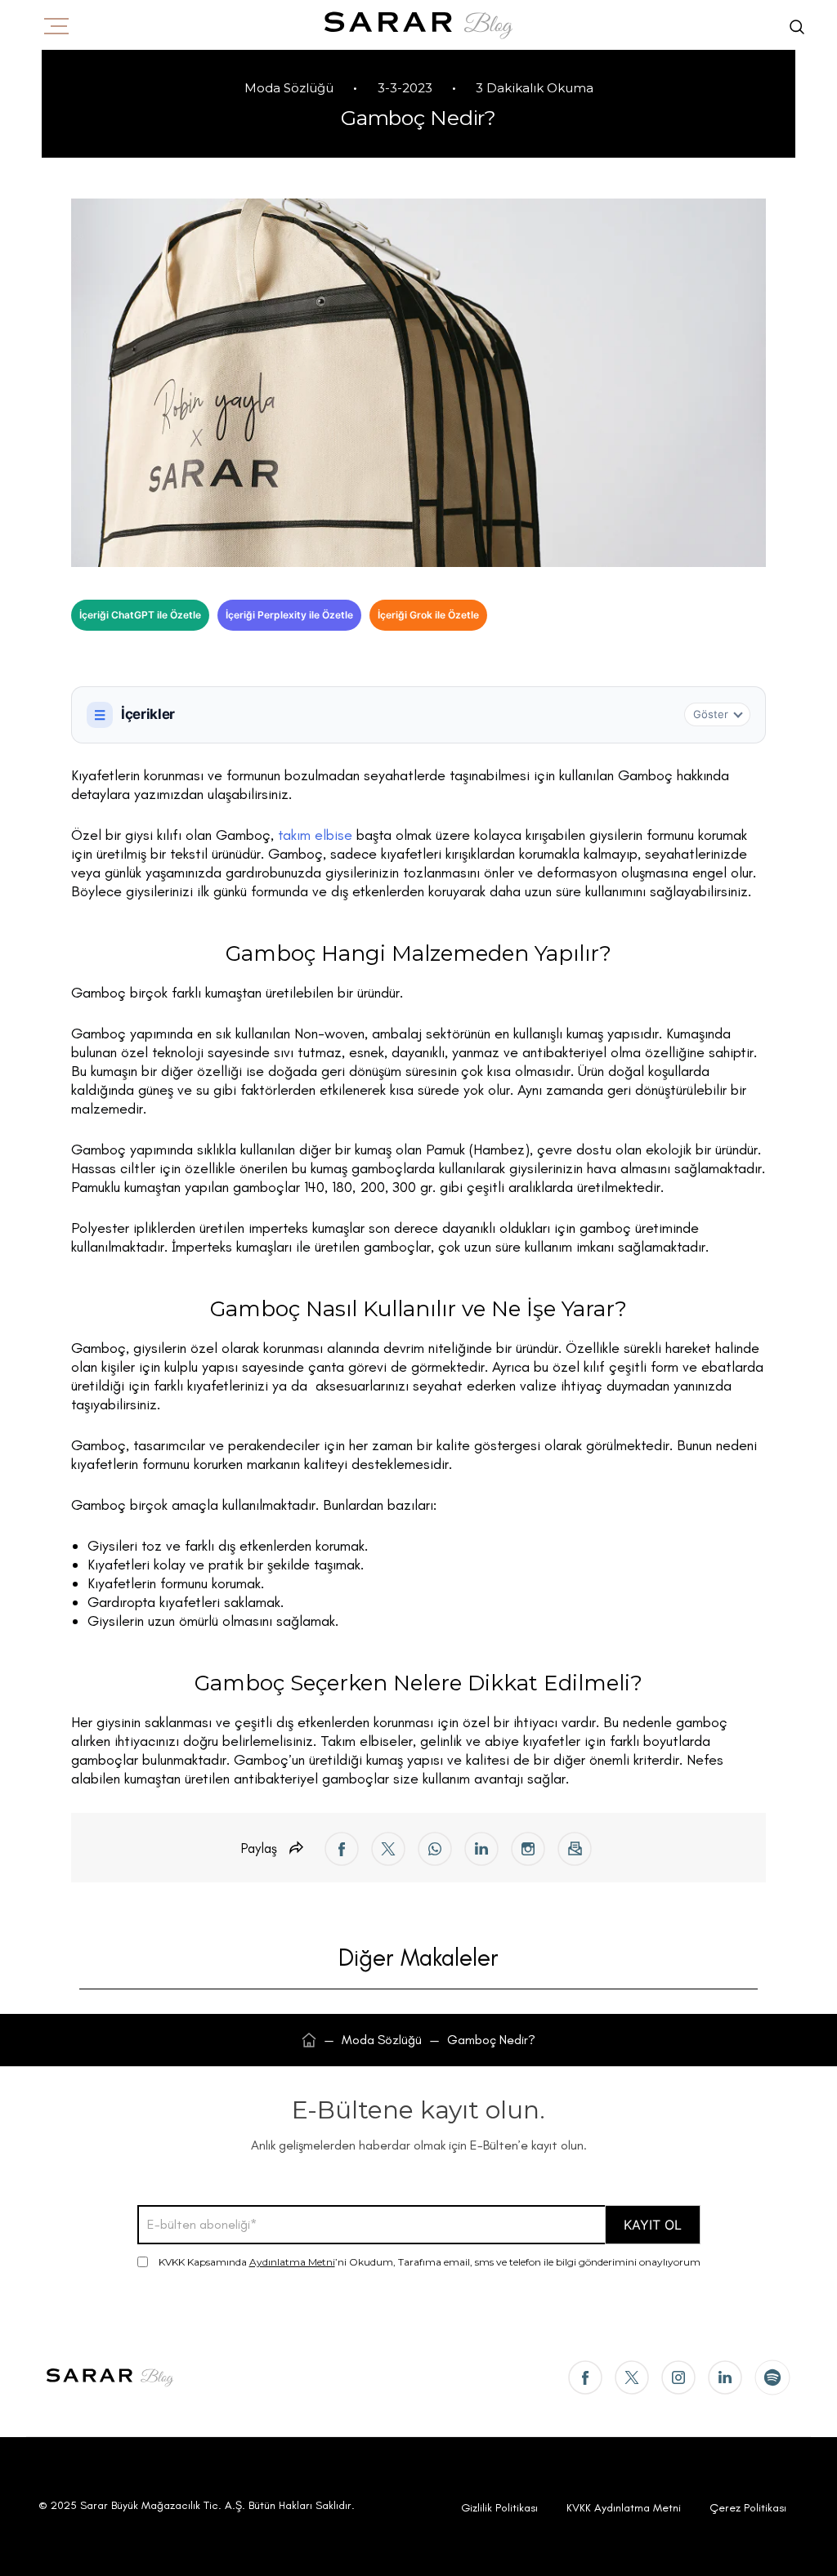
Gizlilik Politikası (499, 2508)
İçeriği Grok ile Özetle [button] (428, 615)
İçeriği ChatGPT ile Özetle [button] (140, 615)
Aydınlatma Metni (292, 2262)
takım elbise (315, 835)
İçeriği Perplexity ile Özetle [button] (289, 615)
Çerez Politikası (748, 2508)
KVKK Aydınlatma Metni (624, 2508)
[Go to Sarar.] (309, 2040)
